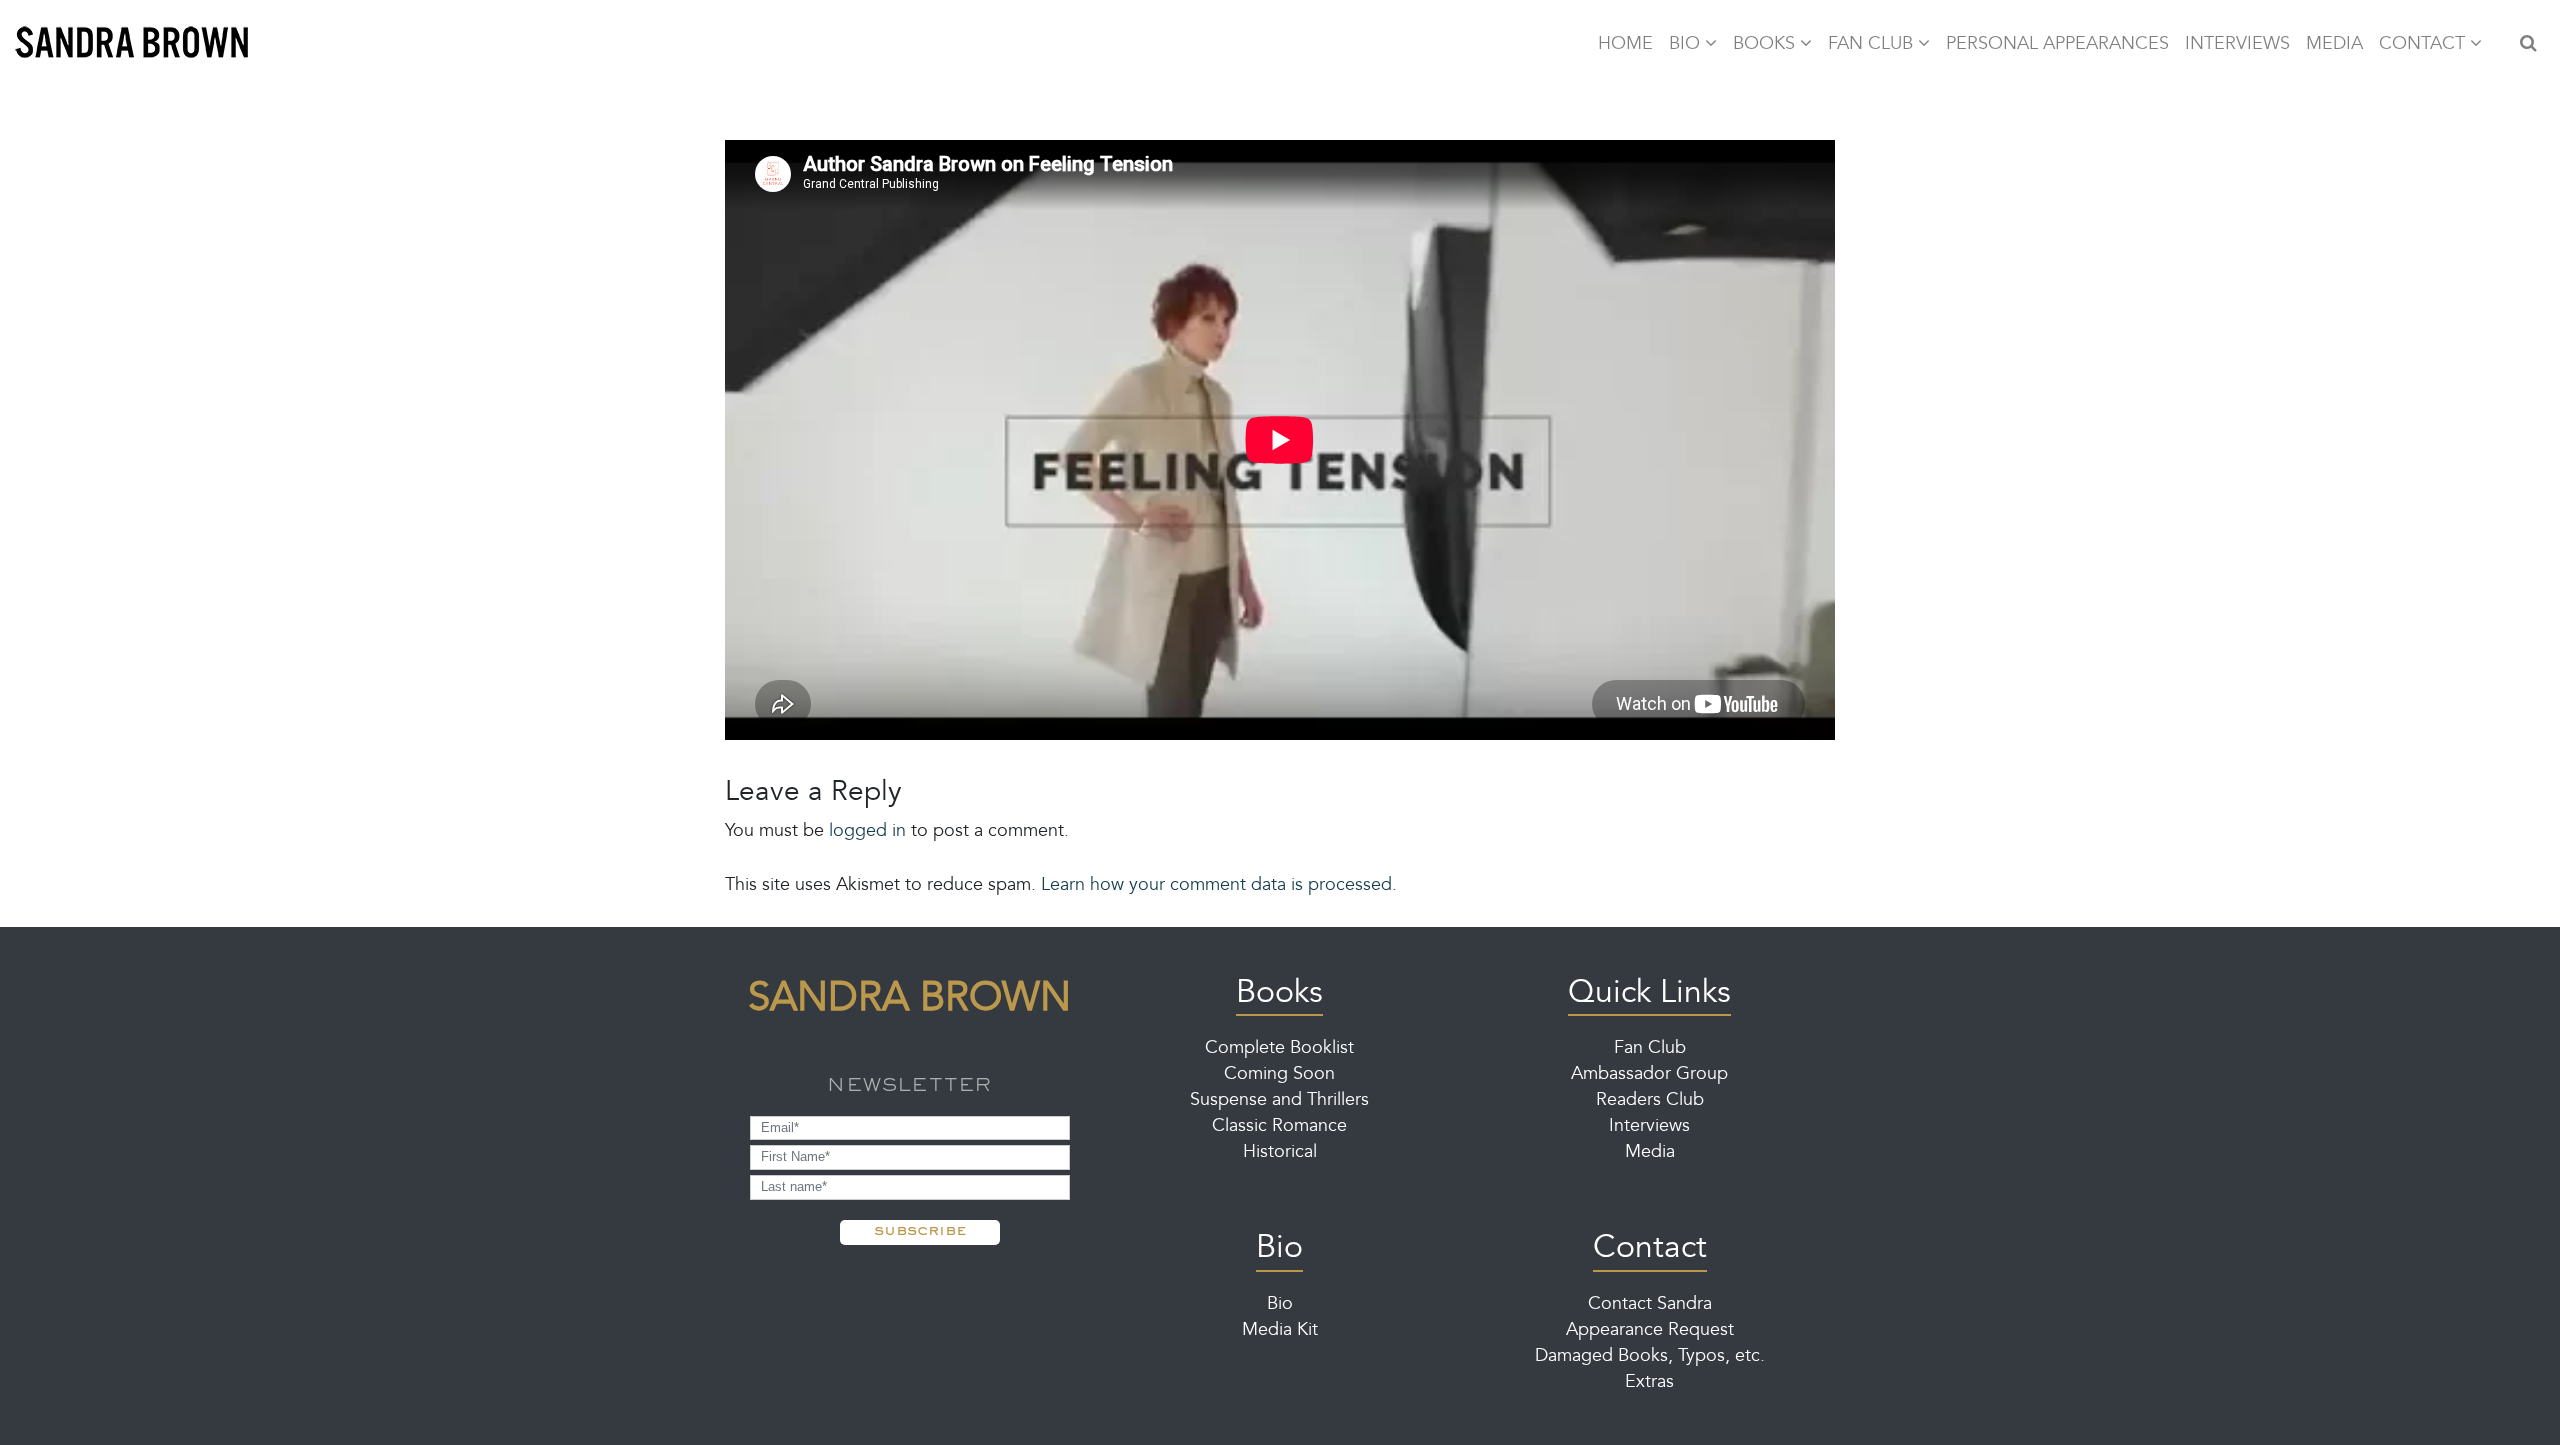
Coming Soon (1279, 1075)
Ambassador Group (1649, 1075)
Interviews (1649, 1127)
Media (1650, 1153)
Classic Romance (1279, 1127)
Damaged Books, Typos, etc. (1650, 1357)
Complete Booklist (1279, 1049)
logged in (867, 832)
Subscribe (920, 1229)
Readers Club (1650, 1101)
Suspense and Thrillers (1279, 1101)
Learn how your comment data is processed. (1219, 886)
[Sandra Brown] (132, 45)
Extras (1649, 1383)
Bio (1280, 1305)
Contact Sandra (1650, 1305)
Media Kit (1280, 1331)
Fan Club (1650, 1049)
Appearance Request (1650, 1331)
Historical (1280, 1153)
